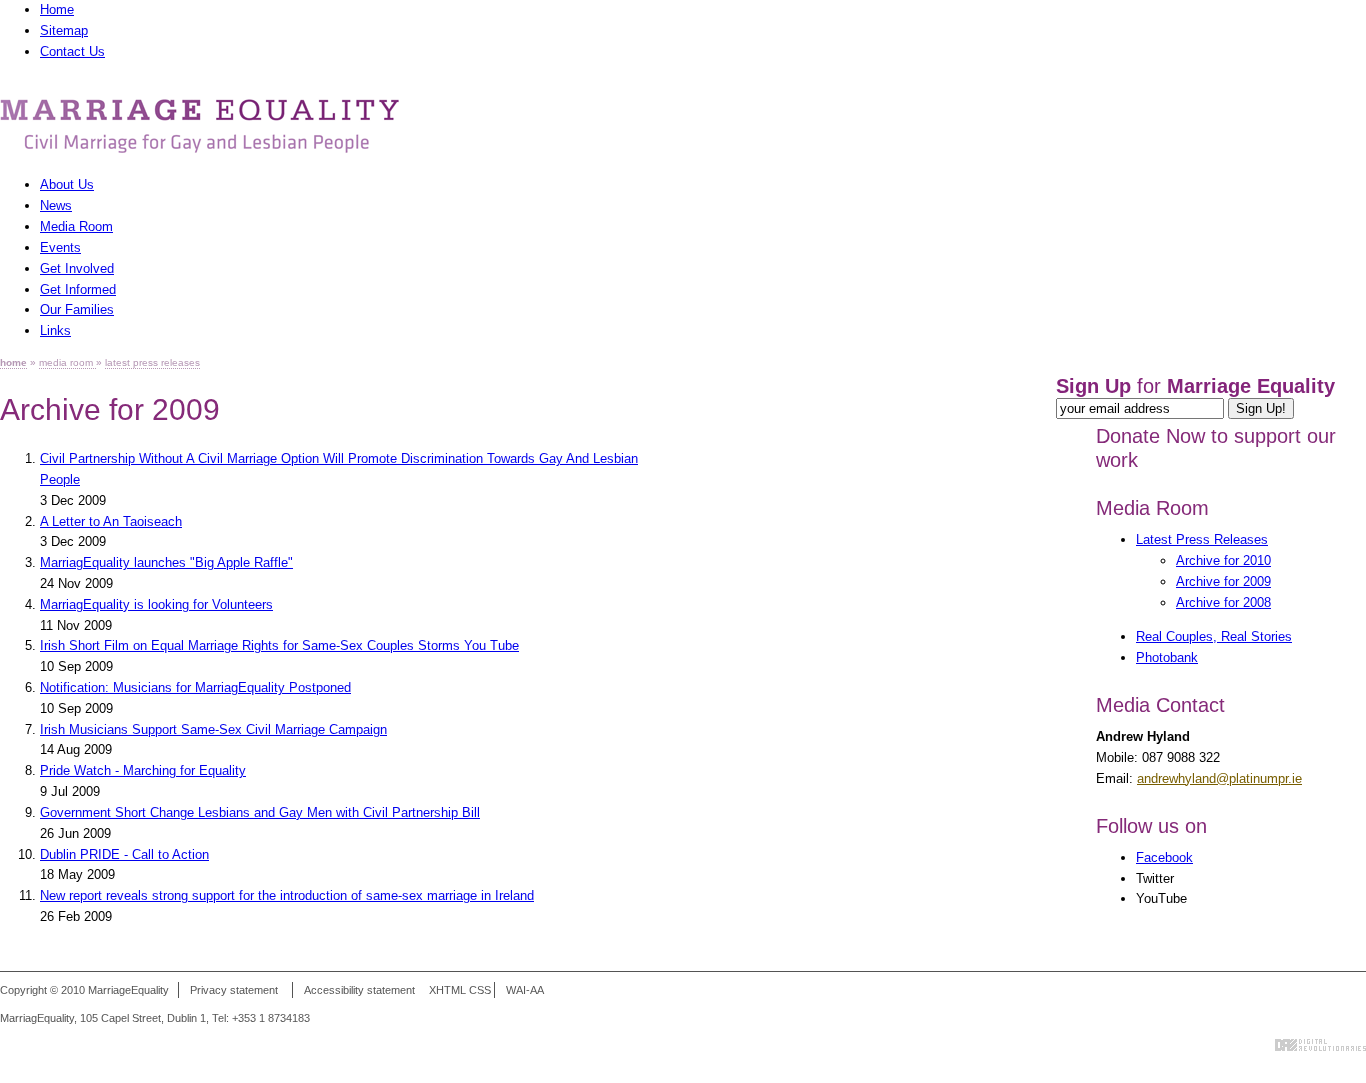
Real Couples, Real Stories (1214, 636)
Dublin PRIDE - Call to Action (124, 854)
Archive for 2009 (1223, 581)
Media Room (1152, 508)
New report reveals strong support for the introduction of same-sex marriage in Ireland (287, 895)
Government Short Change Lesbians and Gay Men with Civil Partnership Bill (260, 812)
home (13, 362)
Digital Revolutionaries (1320, 1045)
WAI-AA (525, 990)
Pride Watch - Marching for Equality (143, 770)
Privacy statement (234, 990)
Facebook (1164, 857)
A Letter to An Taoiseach (111, 521)
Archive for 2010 (1223, 560)
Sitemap (64, 30)
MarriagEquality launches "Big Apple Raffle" (166, 562)
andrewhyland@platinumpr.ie (1219, 778)
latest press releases (152, 362)
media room (67, 362)
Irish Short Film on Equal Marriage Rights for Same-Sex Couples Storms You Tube (279, 645)
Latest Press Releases (1202, 539)
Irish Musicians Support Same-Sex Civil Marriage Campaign (213, 729)
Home (57, 9)
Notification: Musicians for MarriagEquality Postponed (195, 687)
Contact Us (72, 51)
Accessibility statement (359, 990)
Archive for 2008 (1223, 602)
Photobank (1167, 657)
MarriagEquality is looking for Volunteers (156, 604)
